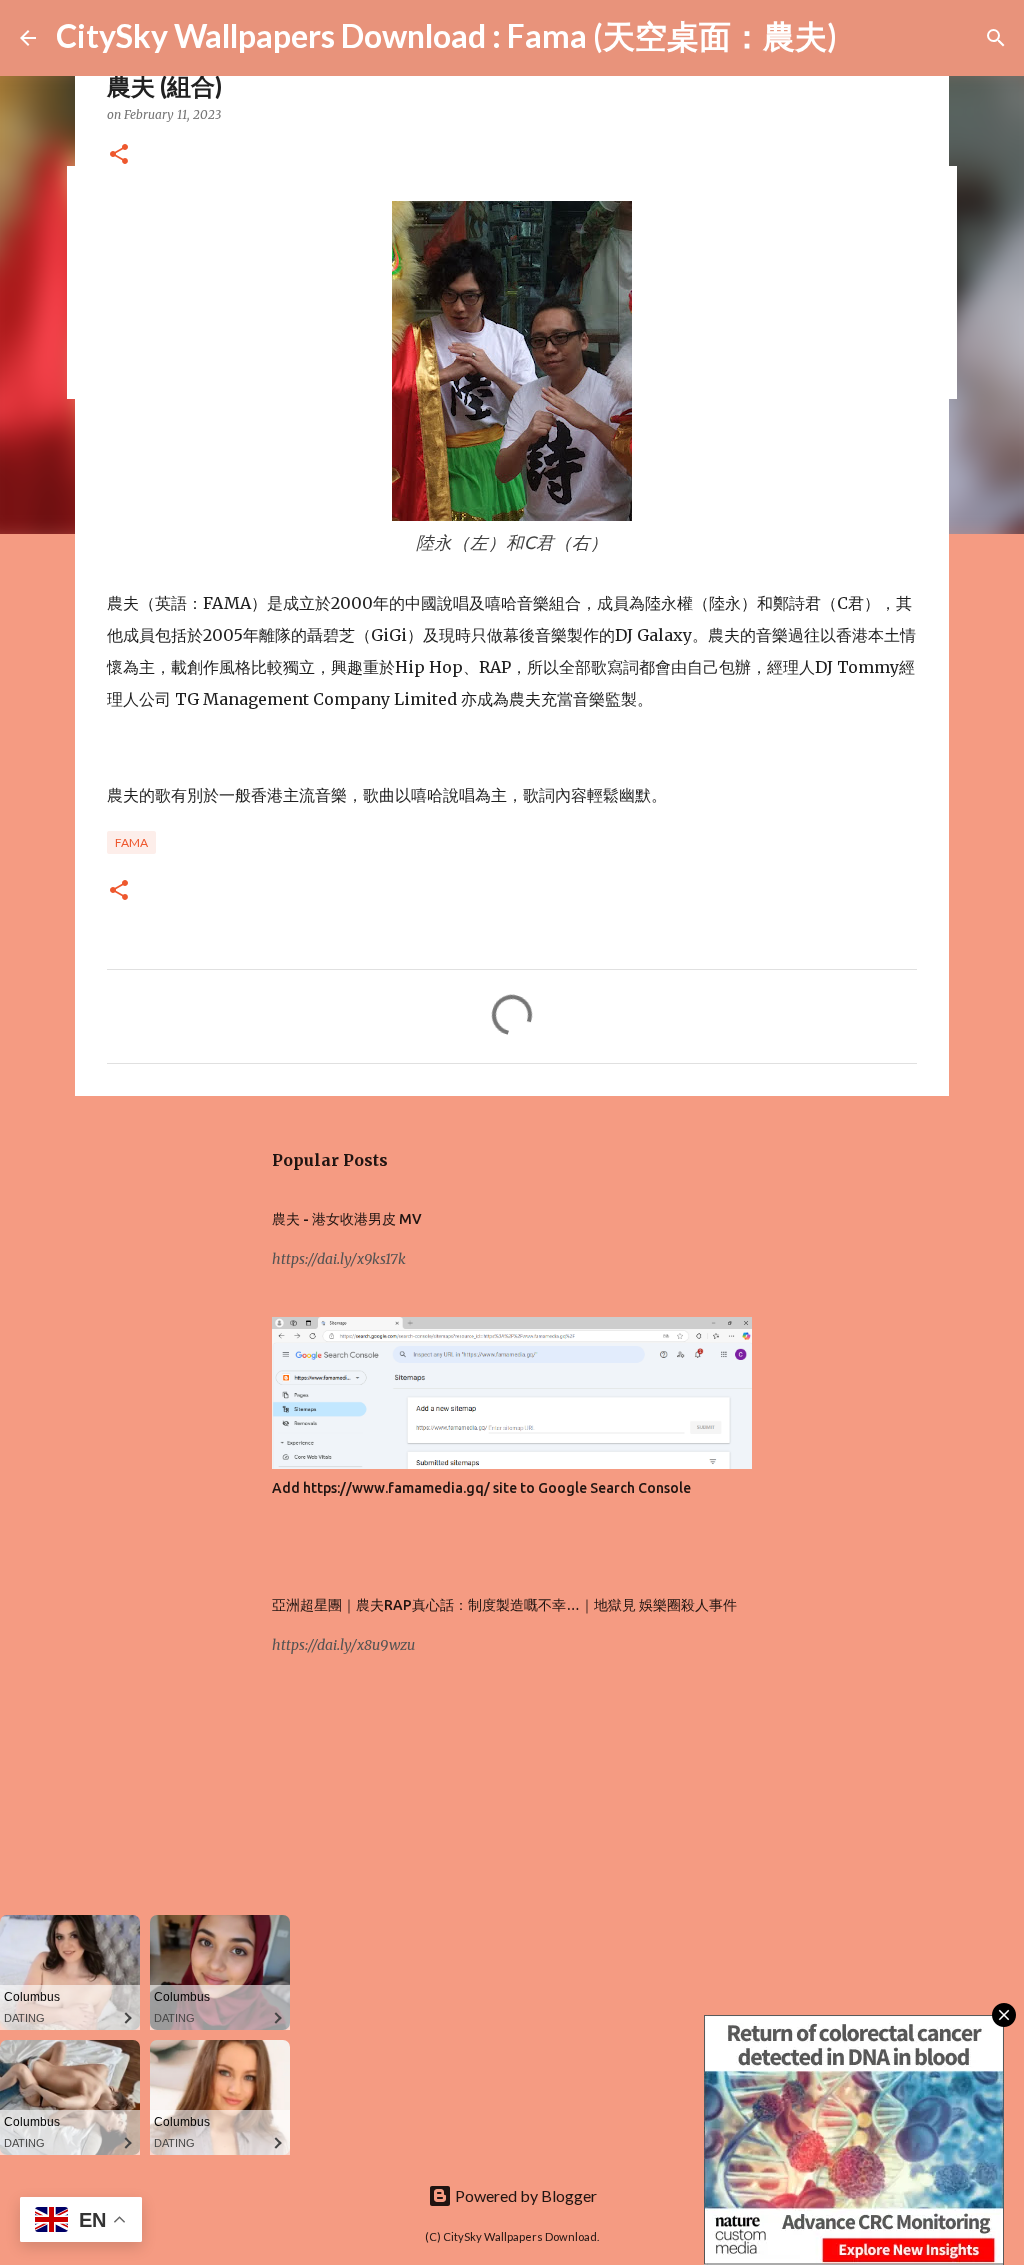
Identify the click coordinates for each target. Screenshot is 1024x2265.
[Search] (865, 38)
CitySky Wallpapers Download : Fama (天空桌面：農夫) (446, 35)
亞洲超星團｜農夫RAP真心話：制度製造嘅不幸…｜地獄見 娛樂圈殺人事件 (504, 1605)
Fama (131, 842)
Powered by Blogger (524, 2195)
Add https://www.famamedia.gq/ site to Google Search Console (481, 1488)
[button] (119, 155)
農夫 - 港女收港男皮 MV (347, 1219)
